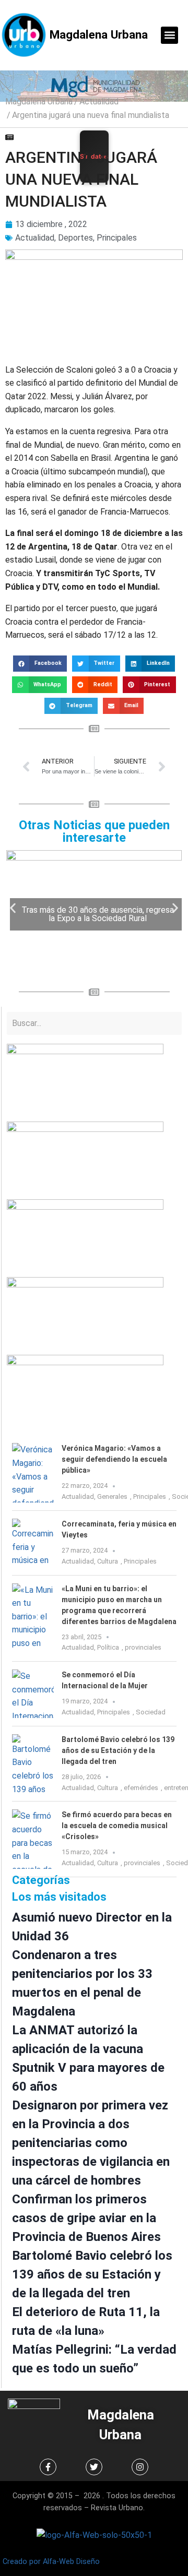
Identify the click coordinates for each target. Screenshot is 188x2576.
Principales (117, 238)
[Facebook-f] (48, 2467)
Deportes (75, 238)
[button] (169, 35)
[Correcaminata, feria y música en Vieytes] (33, 1543)
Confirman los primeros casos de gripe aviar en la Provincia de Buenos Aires (86, 2218)
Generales (112, 1496)
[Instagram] (140, 2467)
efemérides (141, 1788)
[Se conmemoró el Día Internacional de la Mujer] (33, 1694)
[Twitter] (94, 2467)
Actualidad (99, 102)
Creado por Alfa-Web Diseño (51, 2562)
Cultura (108, 1561)
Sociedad (151, 1712)
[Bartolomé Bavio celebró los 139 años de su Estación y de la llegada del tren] (33, 1764)
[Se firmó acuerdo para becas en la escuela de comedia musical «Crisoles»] (33, 1839)
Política (108, 1647)
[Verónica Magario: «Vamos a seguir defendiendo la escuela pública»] (33, 1473)
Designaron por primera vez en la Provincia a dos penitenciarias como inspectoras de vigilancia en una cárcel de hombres (91, 2143)
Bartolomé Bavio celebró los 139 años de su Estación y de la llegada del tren (118, 1750)
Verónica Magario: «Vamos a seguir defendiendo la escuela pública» (114, 1459)
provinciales (143, 1647)
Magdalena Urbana (99, 34)
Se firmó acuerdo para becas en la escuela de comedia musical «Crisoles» (117, 1826)
